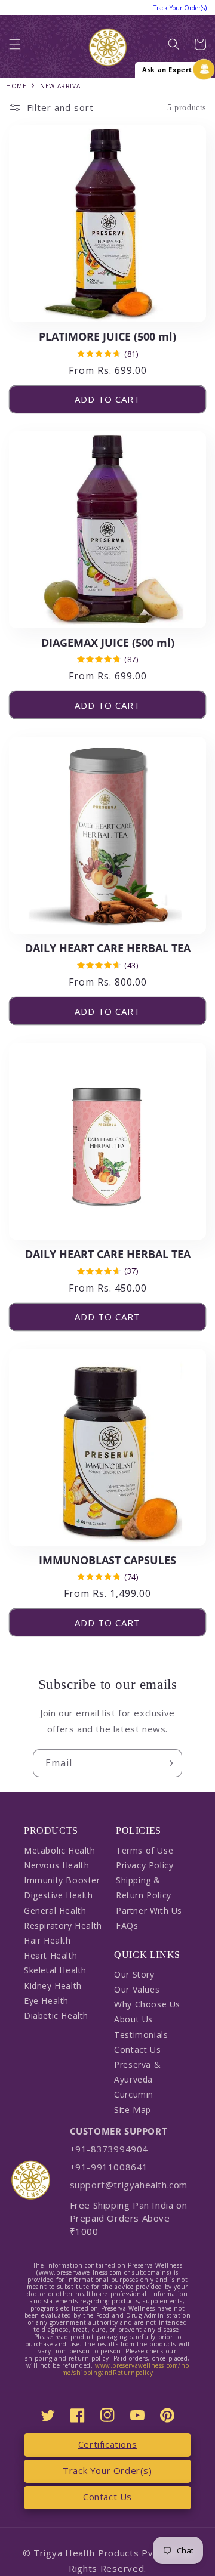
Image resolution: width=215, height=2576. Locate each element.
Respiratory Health (63, 1925)
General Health (55, 1911)
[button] (15, 47)
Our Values (137, 1989)
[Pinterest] (167, 2415)
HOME (16, 86)
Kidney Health (53, 1986)
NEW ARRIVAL (62, 86)
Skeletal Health (55, 1970)
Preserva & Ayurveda (137, 2072)
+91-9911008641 (109, 2167)
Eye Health (46, 2001)
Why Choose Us (147, 2004)
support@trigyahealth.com (129, 2185)
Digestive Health (59, 1895)
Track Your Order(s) (107, 2470)
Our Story (134, 1974)
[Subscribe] (168, 1763)
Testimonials (141, 2035)
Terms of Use (145, 1850)
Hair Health (47, 1940)
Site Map (133, 2110)
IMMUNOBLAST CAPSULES (107, 1560)
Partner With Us (149, 1911)
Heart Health (50, 1955)
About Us (133, 2019)
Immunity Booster (62, 1880)
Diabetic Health (56, 2016)
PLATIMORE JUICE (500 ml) (107, 337)
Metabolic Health (60, 1850)
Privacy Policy (145, 1865)
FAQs (127, 1925)
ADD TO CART (107, 399)
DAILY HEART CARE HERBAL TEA (108, 948)
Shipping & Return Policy (144, 1888)
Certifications (107, 2444)
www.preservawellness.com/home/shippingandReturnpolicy (126, 2369)
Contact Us (137, 2050)
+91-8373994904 (109, 2149)
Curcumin (134, 2094)
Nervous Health (56, 1865)
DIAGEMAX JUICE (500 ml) (108, 643)
